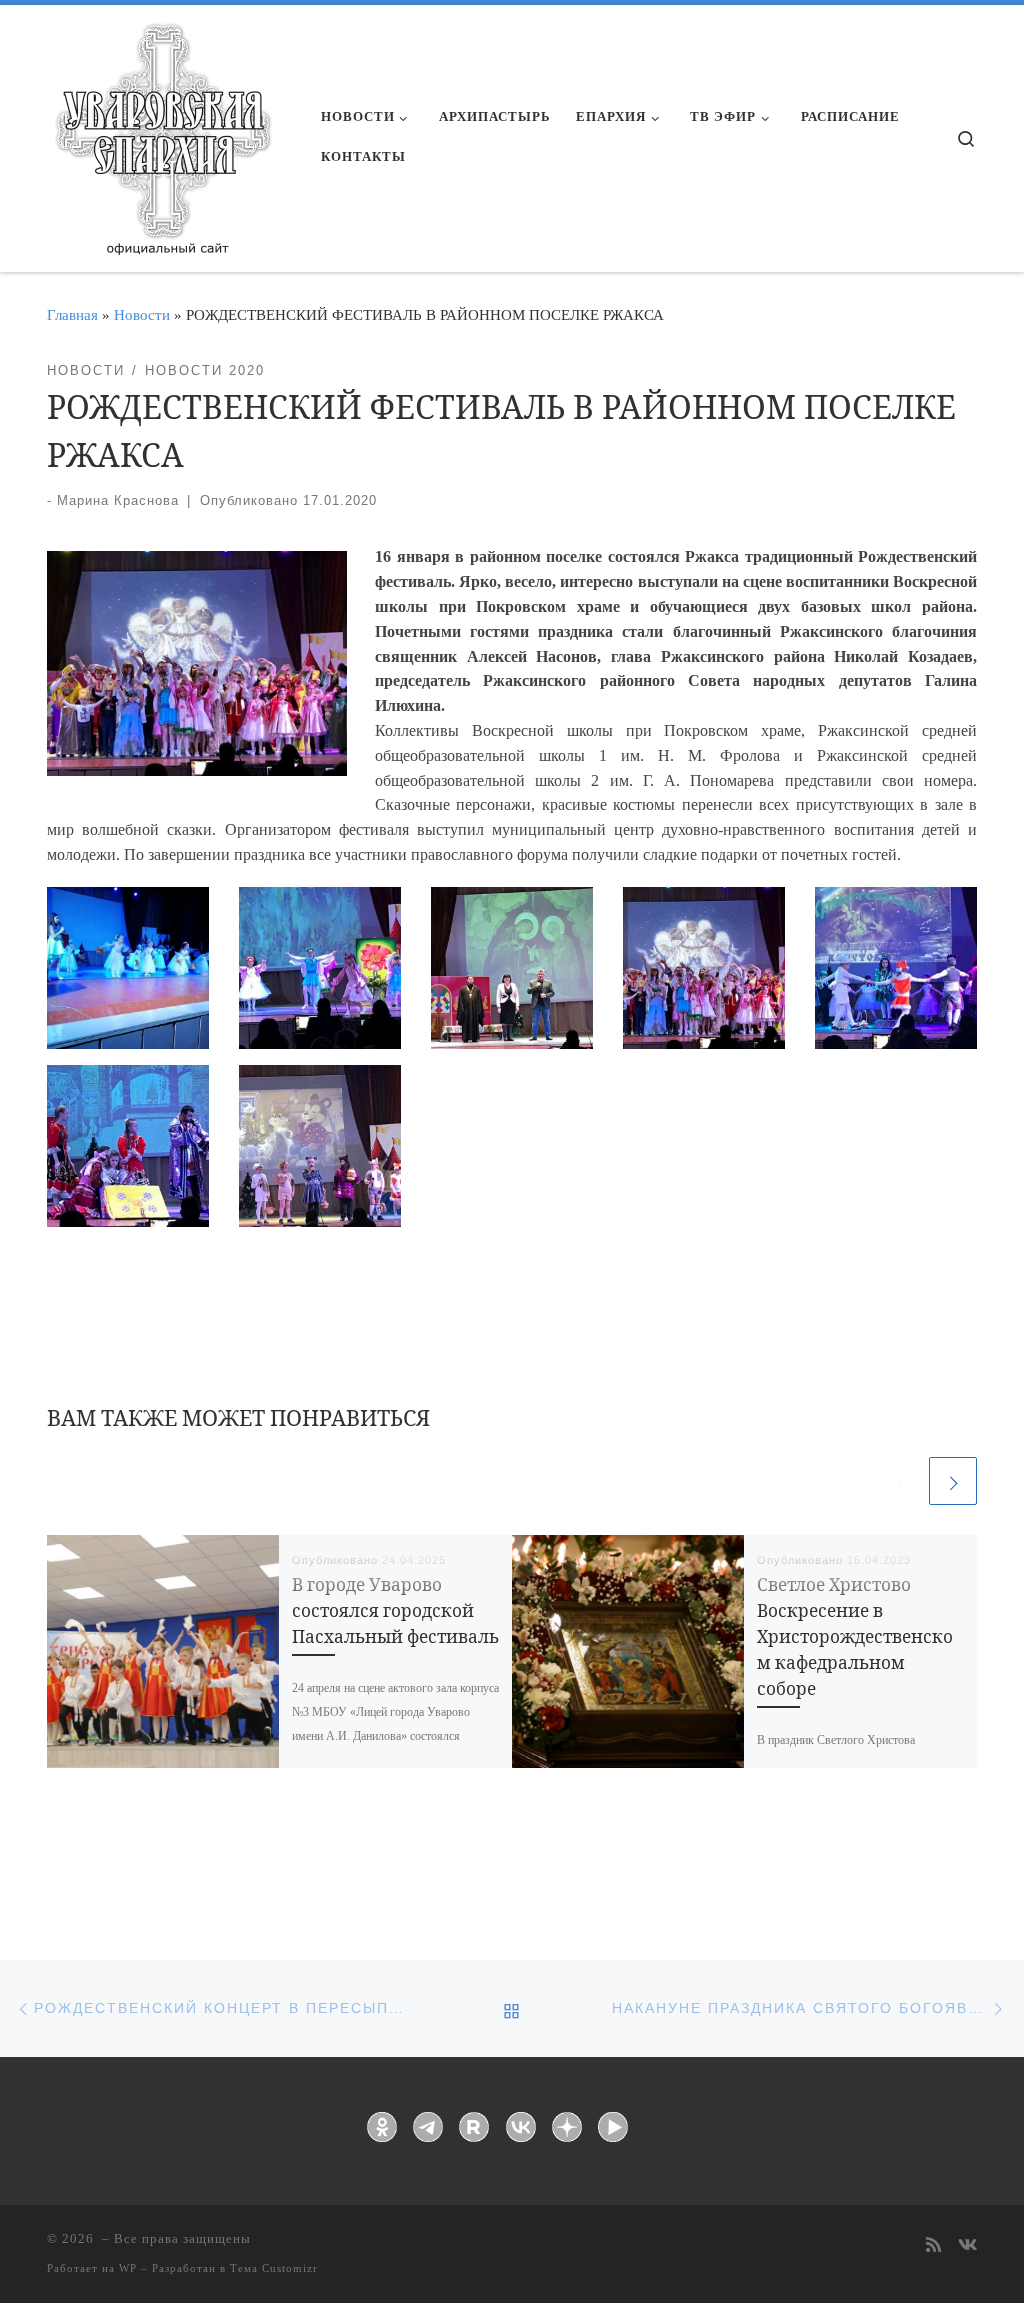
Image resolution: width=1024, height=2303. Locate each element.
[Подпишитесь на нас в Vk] (967, 2246)
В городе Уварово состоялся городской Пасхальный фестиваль (395, 1610)
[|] (162, 132)
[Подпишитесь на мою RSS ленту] (933, 2246)
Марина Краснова (118, 500)
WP (128, 2268)
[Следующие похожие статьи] (953, 1481)
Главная (72, 314)
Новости (142, 314)
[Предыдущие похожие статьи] (901, 1481)
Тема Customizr (274, 2268)
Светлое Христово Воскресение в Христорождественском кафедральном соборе (855, 1636)
